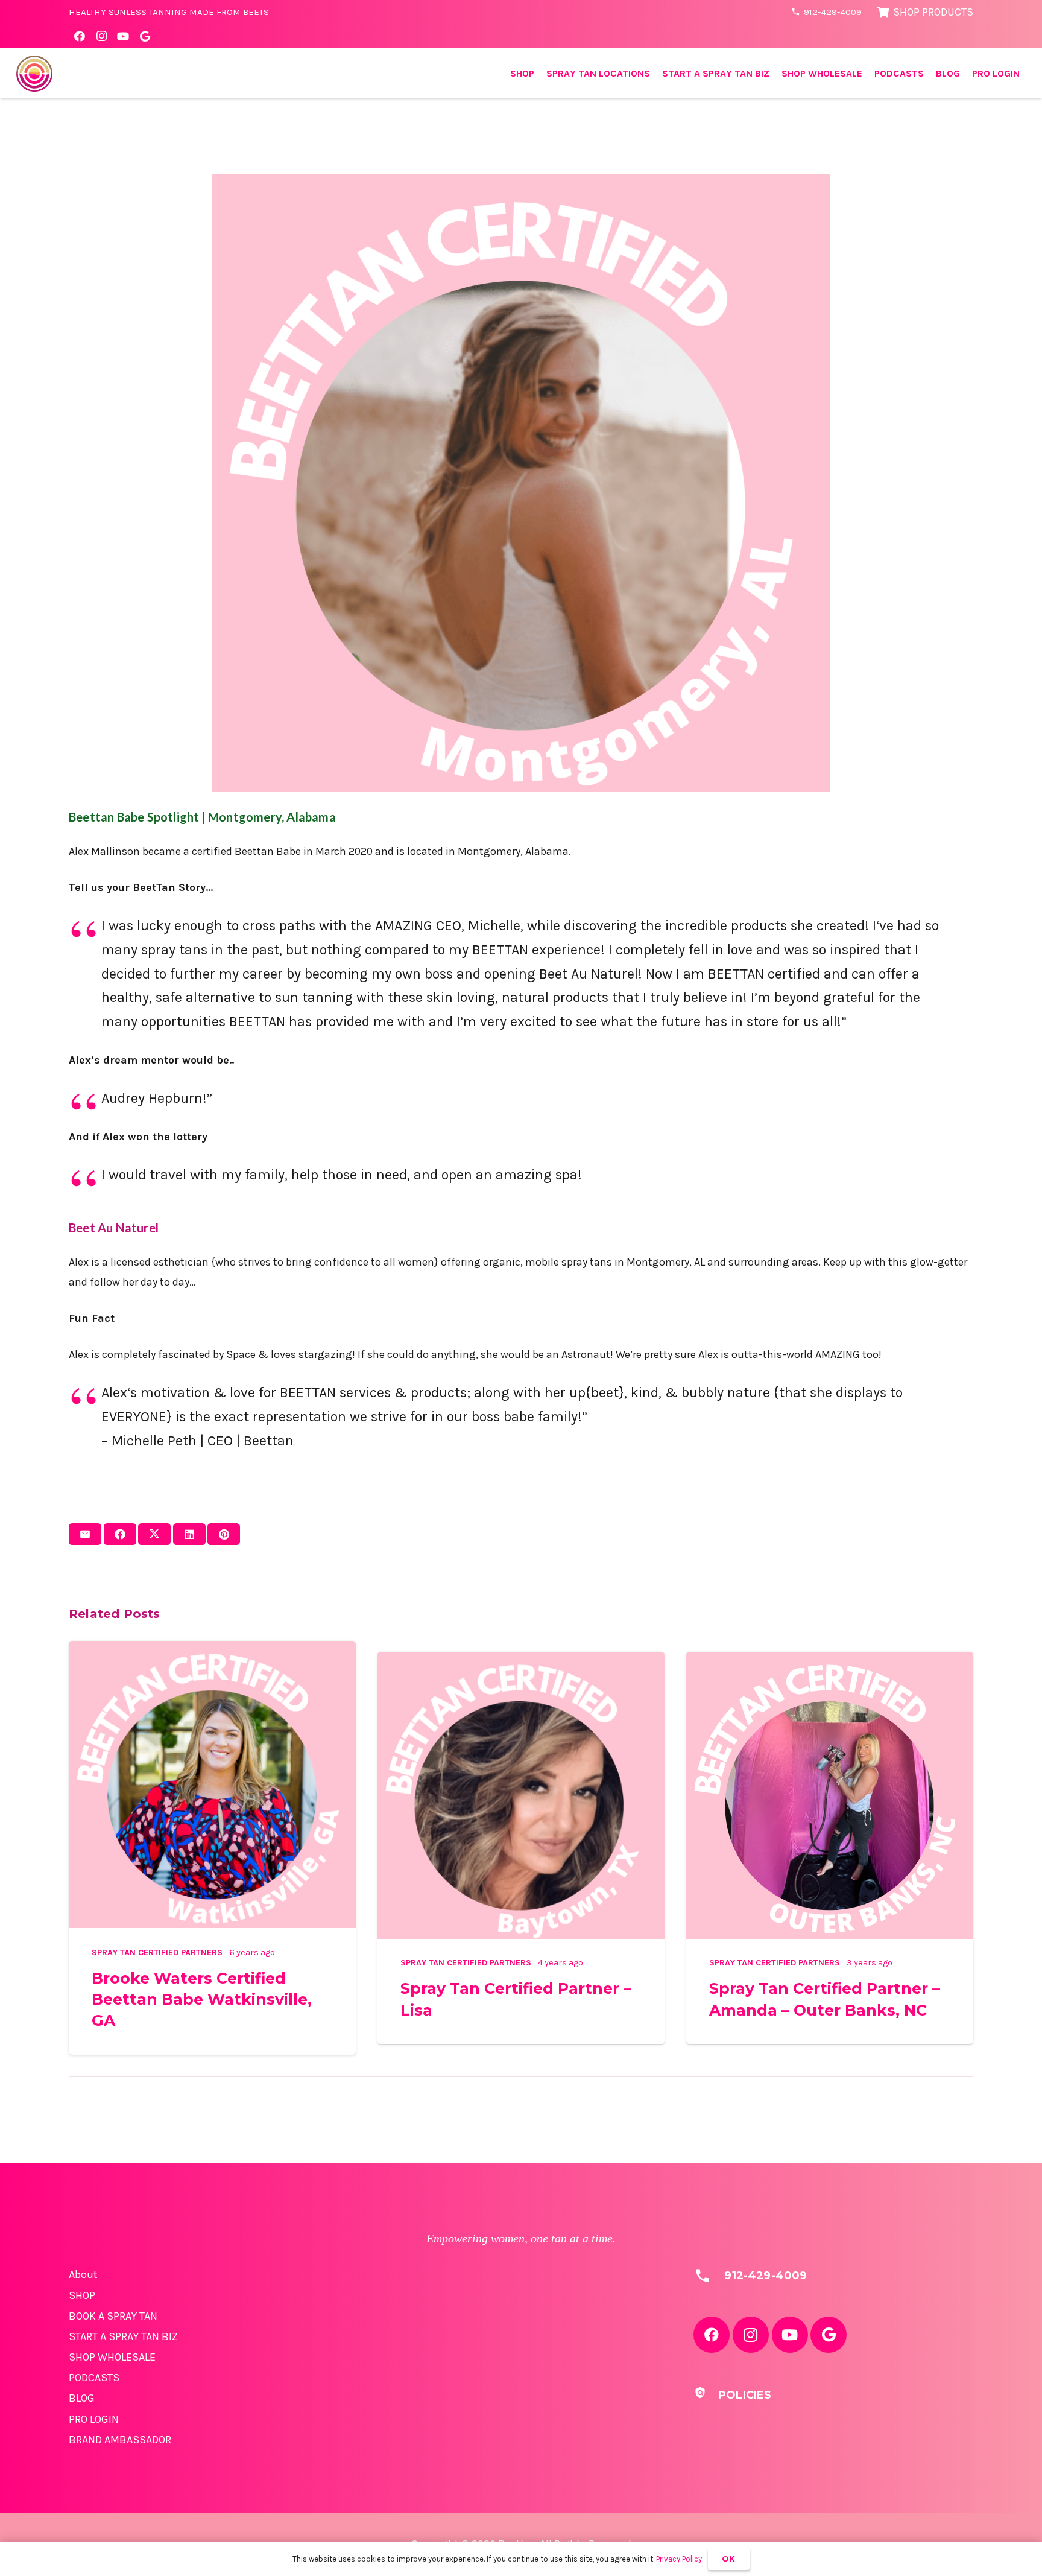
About (83, 2274)
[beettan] (34, 74)
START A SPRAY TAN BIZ (123, 2336)
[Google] (145, 36)
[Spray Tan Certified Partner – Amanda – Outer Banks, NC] (830, 1661)
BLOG (82, 2398)
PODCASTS (94, 2378)
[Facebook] (80, 36)
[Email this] (85, 1534)
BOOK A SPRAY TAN (113, 2316)
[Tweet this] (154, 1534)
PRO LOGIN (94, 2419)
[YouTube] (123, 36)
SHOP (82, 2295)
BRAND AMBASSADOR (120, 2440)
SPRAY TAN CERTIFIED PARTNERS (157, 1953)
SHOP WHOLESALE (112, 2357)
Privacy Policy (679, 2559)
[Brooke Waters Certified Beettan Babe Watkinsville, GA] (212, 1651)
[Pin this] (224, 1534)
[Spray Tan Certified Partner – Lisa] (521, 1661)
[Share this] (120, 1534)
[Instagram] (101, 36)
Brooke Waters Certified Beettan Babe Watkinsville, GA (202, 2000)
